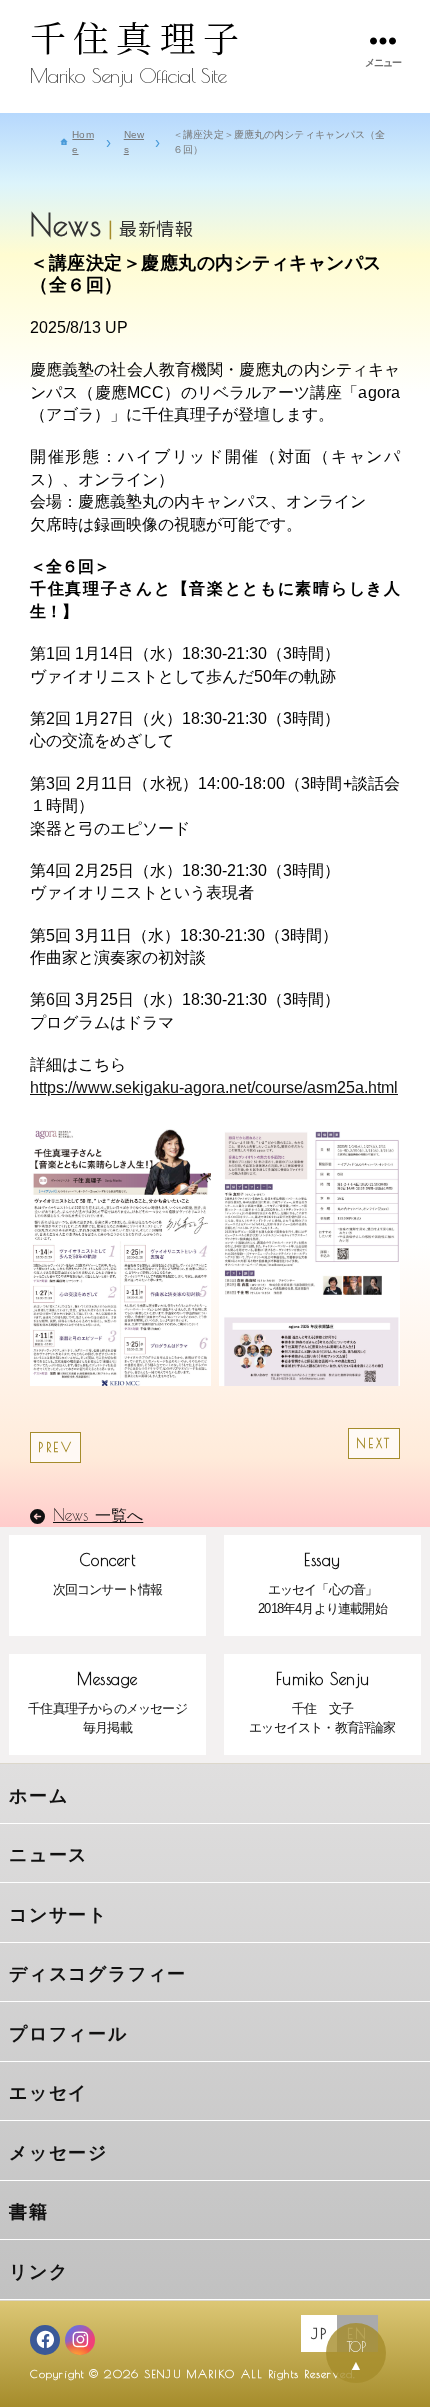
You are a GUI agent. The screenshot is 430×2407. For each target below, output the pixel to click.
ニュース (48, 1855)
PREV (55, 1447)
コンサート (58, 1915)
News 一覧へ (98, 1515)
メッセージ (58, 2153)
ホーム (38, 1796)
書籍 (29, 2212)
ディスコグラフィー (98, 1974)
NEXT (374, 1443)
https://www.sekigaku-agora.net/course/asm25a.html (214, 1087)
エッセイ (48, 2093)
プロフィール (68, 2034)
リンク (38, 2272)
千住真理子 (138, 36)
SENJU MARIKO (189, 2373)
